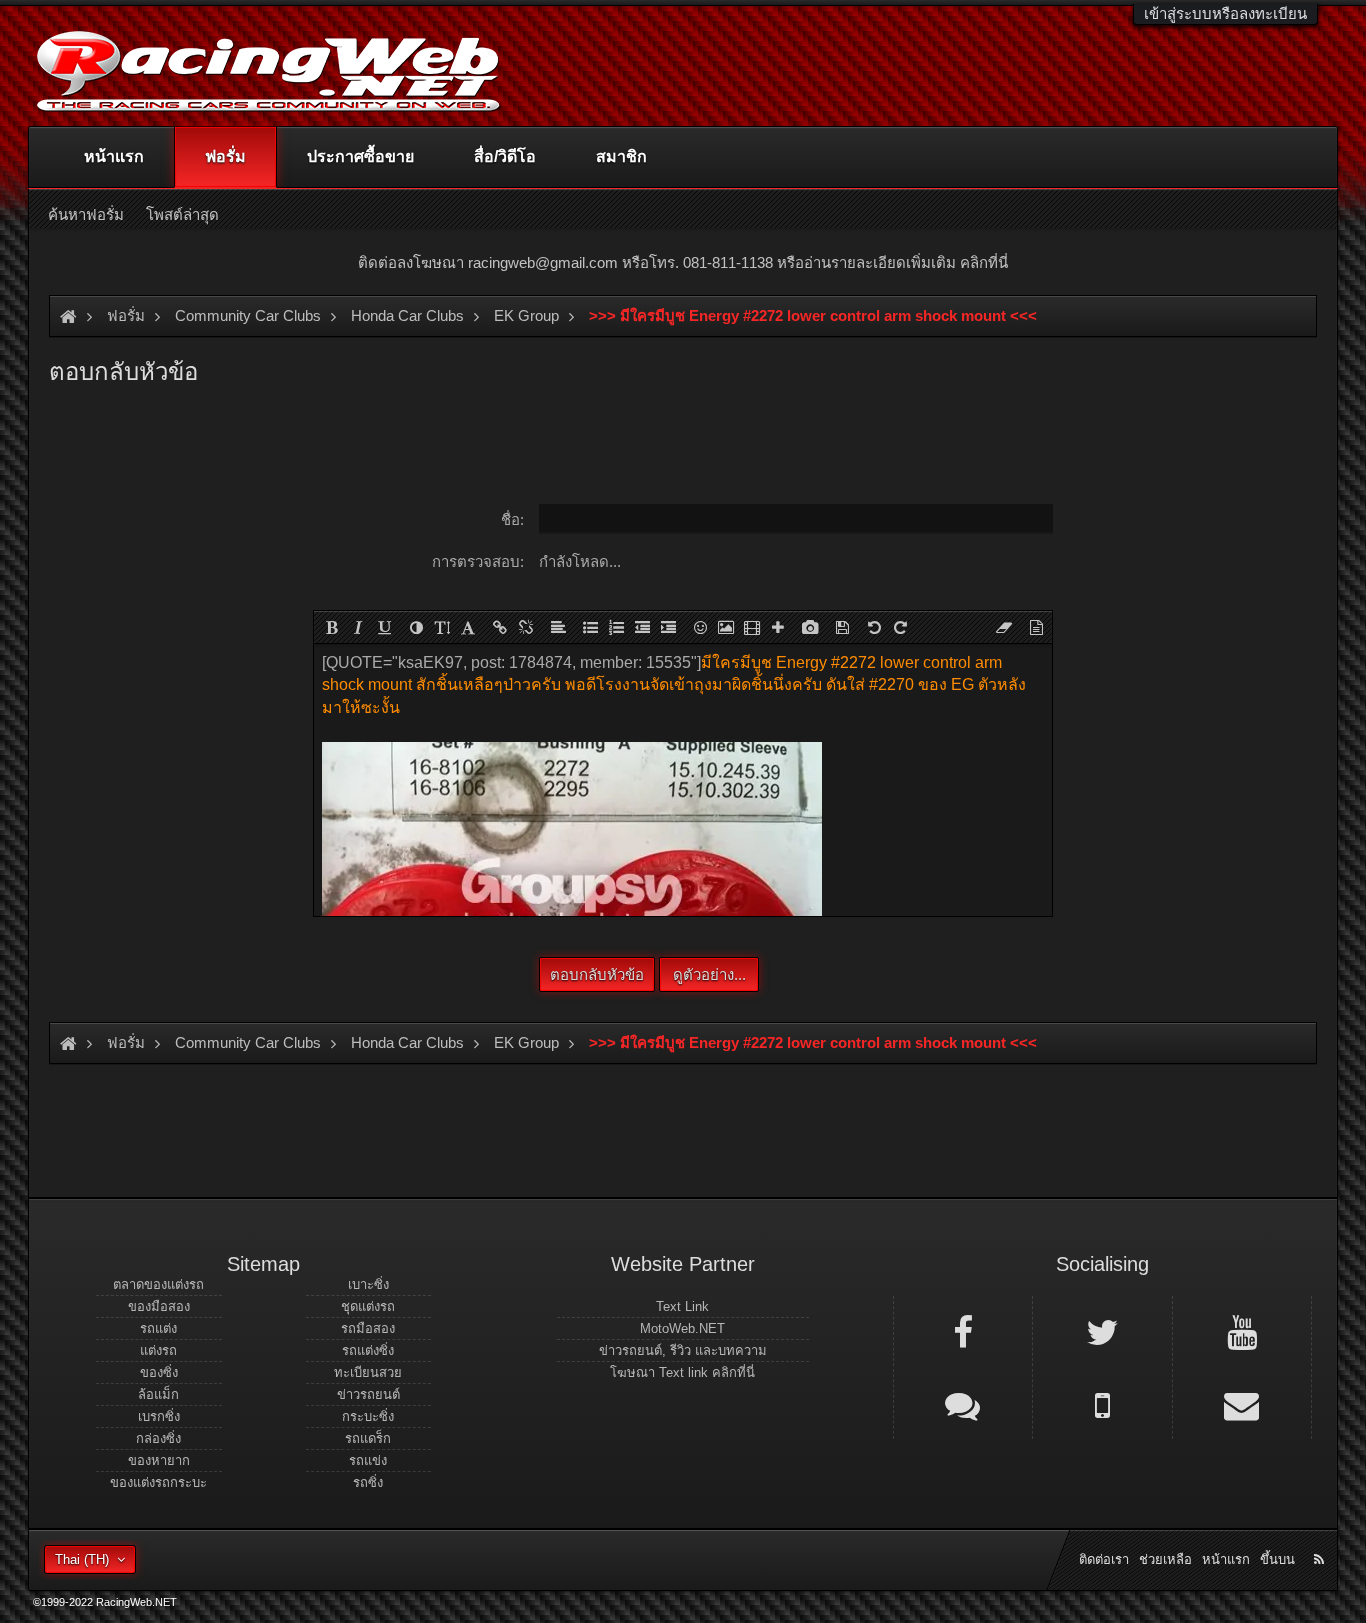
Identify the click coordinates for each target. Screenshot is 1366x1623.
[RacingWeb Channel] (1242, 1331)
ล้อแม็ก (158, 1394)
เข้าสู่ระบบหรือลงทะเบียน (1225, 13)
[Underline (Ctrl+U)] (384, 627)
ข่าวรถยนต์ (368, 1394)
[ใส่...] (778, 627)
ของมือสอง (159, 1306)
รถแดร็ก (368, 1438)
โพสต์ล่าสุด (182, 214)
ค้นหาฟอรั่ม (86, 214)
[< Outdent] (642, 627)
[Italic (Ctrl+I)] (358, 627)
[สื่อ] (752, 627)
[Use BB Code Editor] (1036, 627)
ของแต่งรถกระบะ (158, 1482)
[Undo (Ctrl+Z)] (874, 627)
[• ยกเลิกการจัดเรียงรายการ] (590, 627)
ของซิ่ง (159, 1372)
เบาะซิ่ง (368, 1284)
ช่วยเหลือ (1165, 1559)
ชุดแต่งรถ (368, 1306)
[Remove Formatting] (1004, 627)
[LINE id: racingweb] (963, 1404)
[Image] (726, 627)
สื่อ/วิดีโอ (505, 156)
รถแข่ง (368, 1460)
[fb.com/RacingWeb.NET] (963, 1331)
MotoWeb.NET (682, 1328)
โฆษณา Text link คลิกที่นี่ (682, 1372)
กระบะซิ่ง (368, 1416)
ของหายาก (159, 1460)
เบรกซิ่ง (159, 1416)
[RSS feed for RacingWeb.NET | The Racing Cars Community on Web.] (1321, 1537)
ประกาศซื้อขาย (360, 156)
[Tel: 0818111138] (1102, 1404)
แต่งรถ (158, 1350)
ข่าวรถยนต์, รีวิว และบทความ (683, 1350)
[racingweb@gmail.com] (1242, 1404)
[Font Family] (468, 627)
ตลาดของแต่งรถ (158, 1284)
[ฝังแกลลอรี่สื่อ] (810, 627)
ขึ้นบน (1277, 1559)
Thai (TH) (82, 1559)
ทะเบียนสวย (368, 1372)
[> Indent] (668, 627)
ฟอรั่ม (225, 156)
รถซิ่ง (368, 1482)
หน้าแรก (114, 156)
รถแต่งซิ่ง (368, 1350)
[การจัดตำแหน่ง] (558, 627)
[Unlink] (526, 627)
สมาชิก (621, 156)
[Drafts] (842, 627)
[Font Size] (442, 627)
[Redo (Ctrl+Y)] (900, 627)
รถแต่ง (158, 1328)
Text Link (682, 1306)
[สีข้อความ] (416, 627)
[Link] (500, 627)
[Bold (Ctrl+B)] (332, 627)
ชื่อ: (512, 519)
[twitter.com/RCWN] (1102, 1331)
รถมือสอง (368, 1328)
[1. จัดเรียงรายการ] (616, 627)
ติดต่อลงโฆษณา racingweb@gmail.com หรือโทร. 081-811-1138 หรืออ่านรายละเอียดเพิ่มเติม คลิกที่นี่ (683, 262)
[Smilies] (700, 627)
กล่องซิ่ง (158, 1438)
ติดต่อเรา (1104, 1559)
